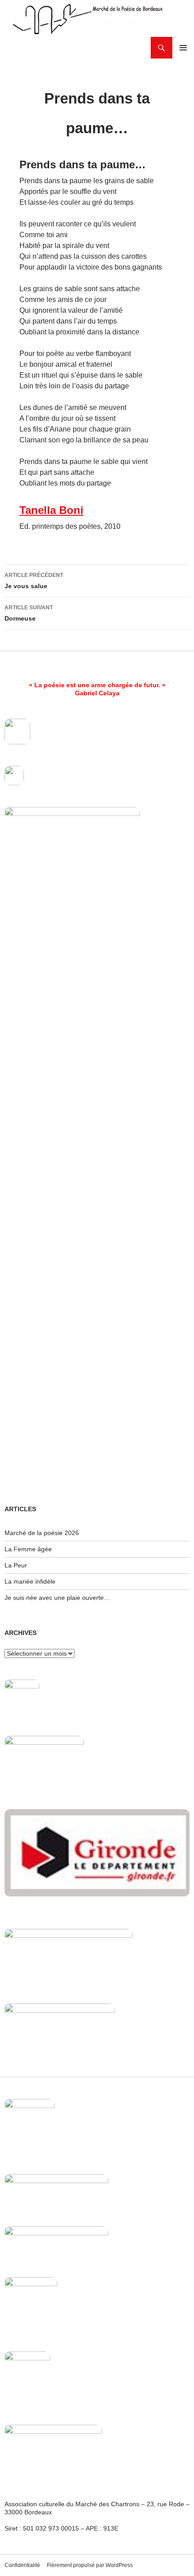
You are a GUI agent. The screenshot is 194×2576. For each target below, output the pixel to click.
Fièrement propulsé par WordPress (90, 2565)
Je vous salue (34, 581)
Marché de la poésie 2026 (42, 1533)
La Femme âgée (28, 1549)
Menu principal (183, 48)
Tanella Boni (51, 510)
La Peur (16, 1565)
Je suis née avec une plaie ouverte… (57, 1598)
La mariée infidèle (30, 1581)
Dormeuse (29, 613)
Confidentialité (22, 2565)
